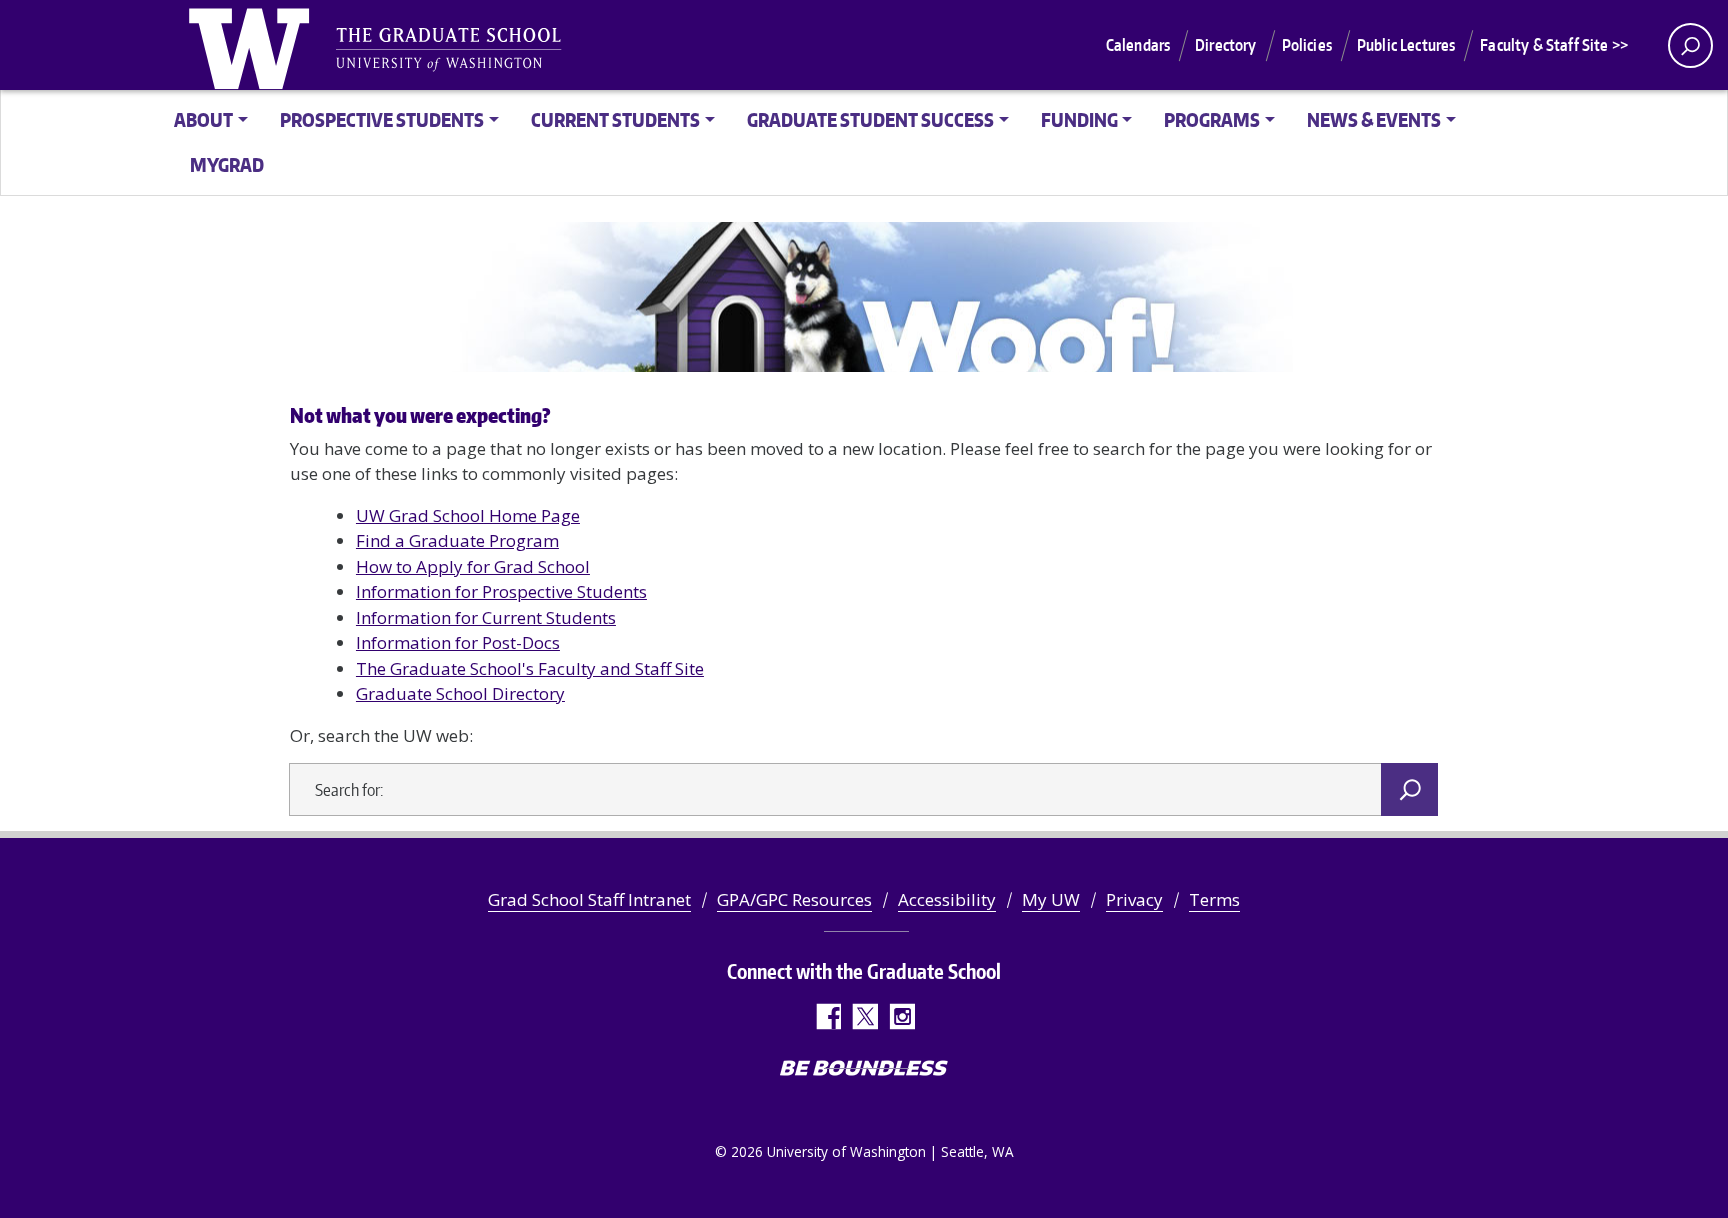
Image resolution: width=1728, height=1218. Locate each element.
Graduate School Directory (460, 693)
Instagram (901, 1016)
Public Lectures (1406, 45)
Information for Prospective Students (501, 591)
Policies (1307, 45)
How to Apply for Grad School (473, 566)
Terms (1214, 899)
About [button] (203, 119)
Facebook (827, 1016)
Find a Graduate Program (457, 540)
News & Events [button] (1374, 119)
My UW (1051, 899)
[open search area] (1690, 45)
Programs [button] (1212, 119)
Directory (1225, 45)
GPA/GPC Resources (794, 899)
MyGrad (227, 164)
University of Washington (253, 45)
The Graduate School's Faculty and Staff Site (530, 668)
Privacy (1134, 899)
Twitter (864, 1016)
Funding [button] (1079, 119)
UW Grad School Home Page (468, 515)
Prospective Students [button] (382, 119)
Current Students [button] (615, 119)
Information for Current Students (486, 617)
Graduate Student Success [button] (870, 119)
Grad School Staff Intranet (589, 899)
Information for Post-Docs (458, 642)
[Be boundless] (864, 1070)
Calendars (1138, 45)
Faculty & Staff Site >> (1554, 45)
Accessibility (947, 899)
